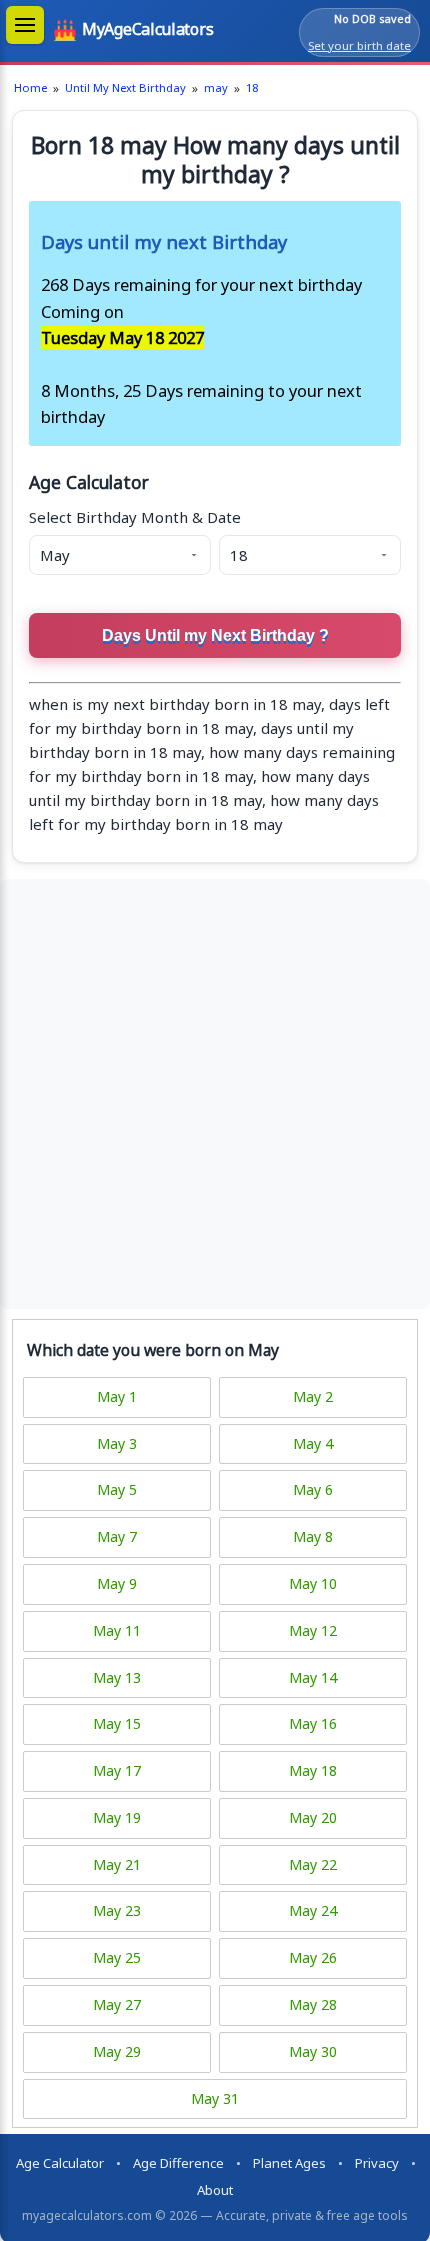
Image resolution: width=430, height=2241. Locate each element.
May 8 (313, 1536)
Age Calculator (60, 2163)
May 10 (313, 1583)
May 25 (117, 1957)
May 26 (313, 1957)
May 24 (313, 1910)
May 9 (117, 1583)
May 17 (117, 1770)
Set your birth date (359, 45)
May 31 (215, 2098)
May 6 (313, 1489)
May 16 (313, 1723)
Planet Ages (289, 2163)
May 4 (313, 1443)
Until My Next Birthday (125, 87)
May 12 (313, 1630)
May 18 (313, 1770)
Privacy (377, 2163)
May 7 (117, 1536)
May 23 (117, 1910)
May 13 (117, 1677)
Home (30, 87)
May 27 (117, 2004)
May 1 (117, 1396)
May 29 (117, 2051)
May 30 (313, 2051)
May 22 (313, 1864)
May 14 (313, 1677)
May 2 (313, 1396)
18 (252, 87)
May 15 (117, 1723)
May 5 (117, 1489)
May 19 (117, 1817)
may (216, 87)
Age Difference (178, 2163)
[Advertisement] (215, 1094)
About (215, 2190)
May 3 (117, 1443)
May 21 (117, 1864)
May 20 (313, 1817)
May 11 (117, 1630)
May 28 (313, 2004)
